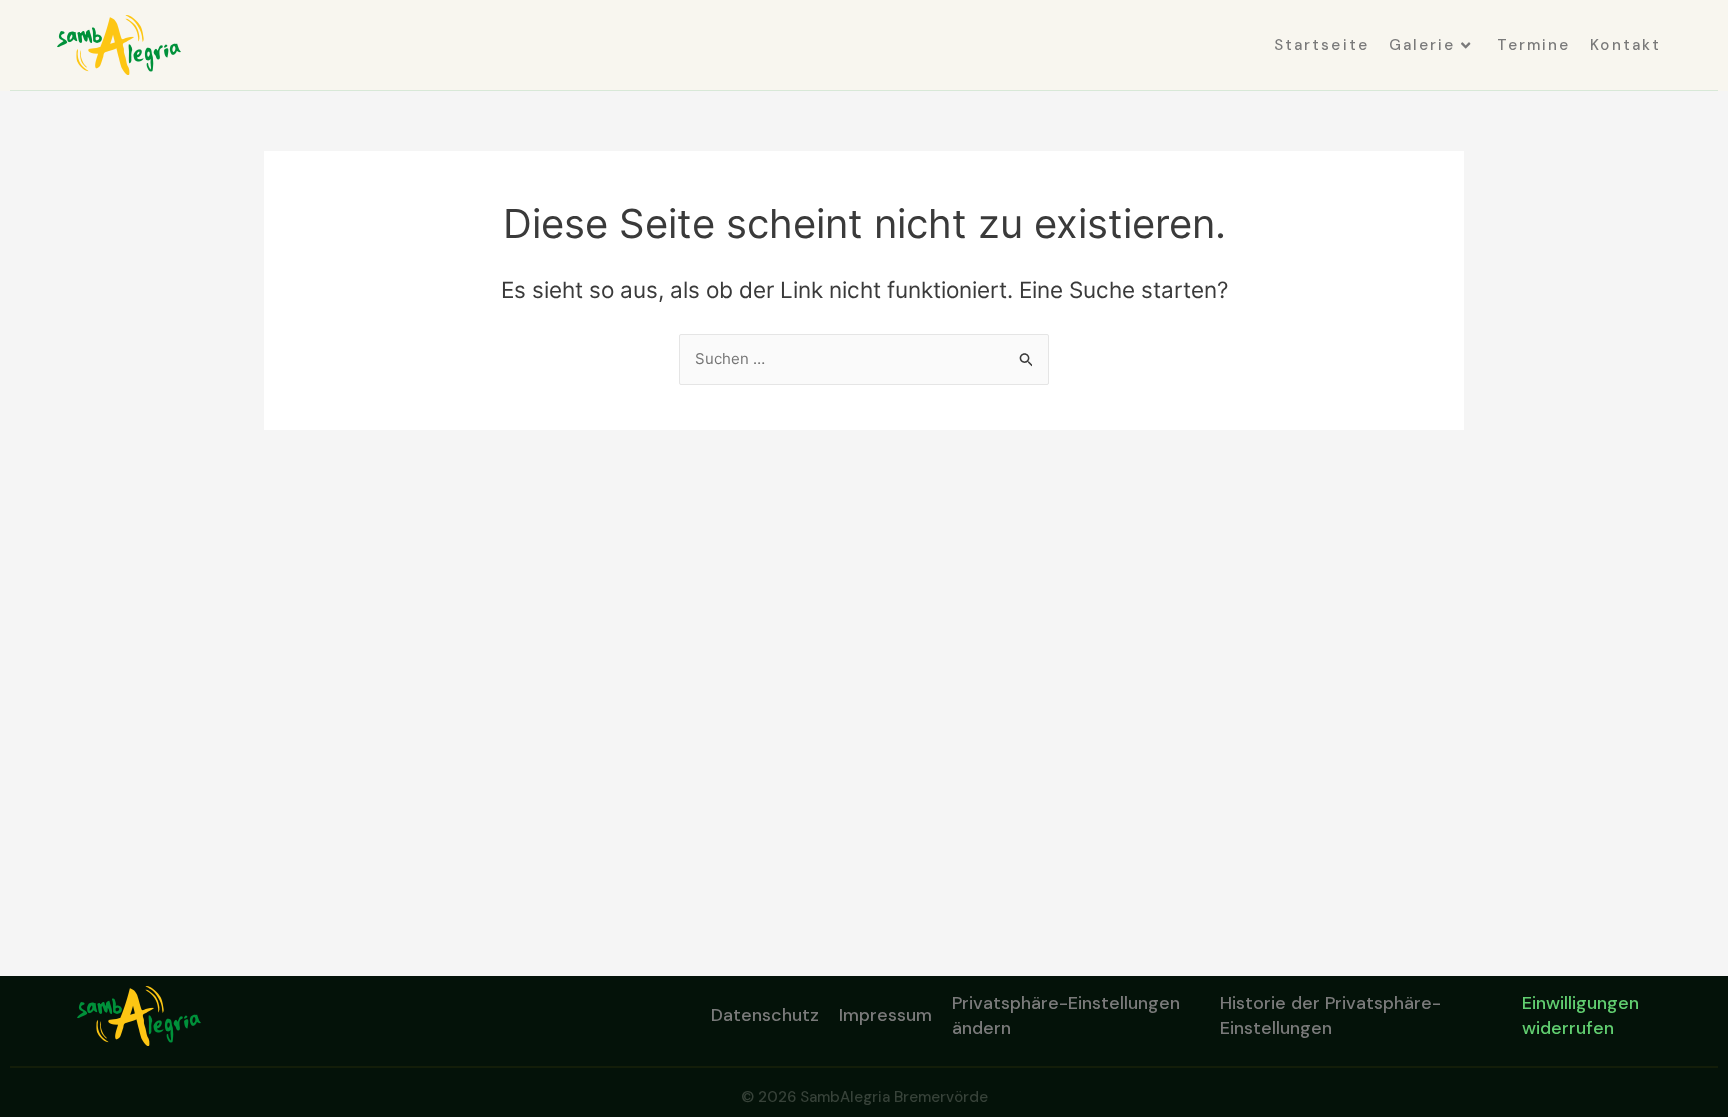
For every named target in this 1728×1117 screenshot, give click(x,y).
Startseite (1321, 45)
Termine (1534, 45)
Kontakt (1625, 45)
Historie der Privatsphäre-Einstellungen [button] (1330, 1015)
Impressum (885, 1015)
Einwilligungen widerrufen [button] (1580, 1015)
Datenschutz (765, 1015)
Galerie (1422, 45)
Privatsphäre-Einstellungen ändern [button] (1066, 1015)
